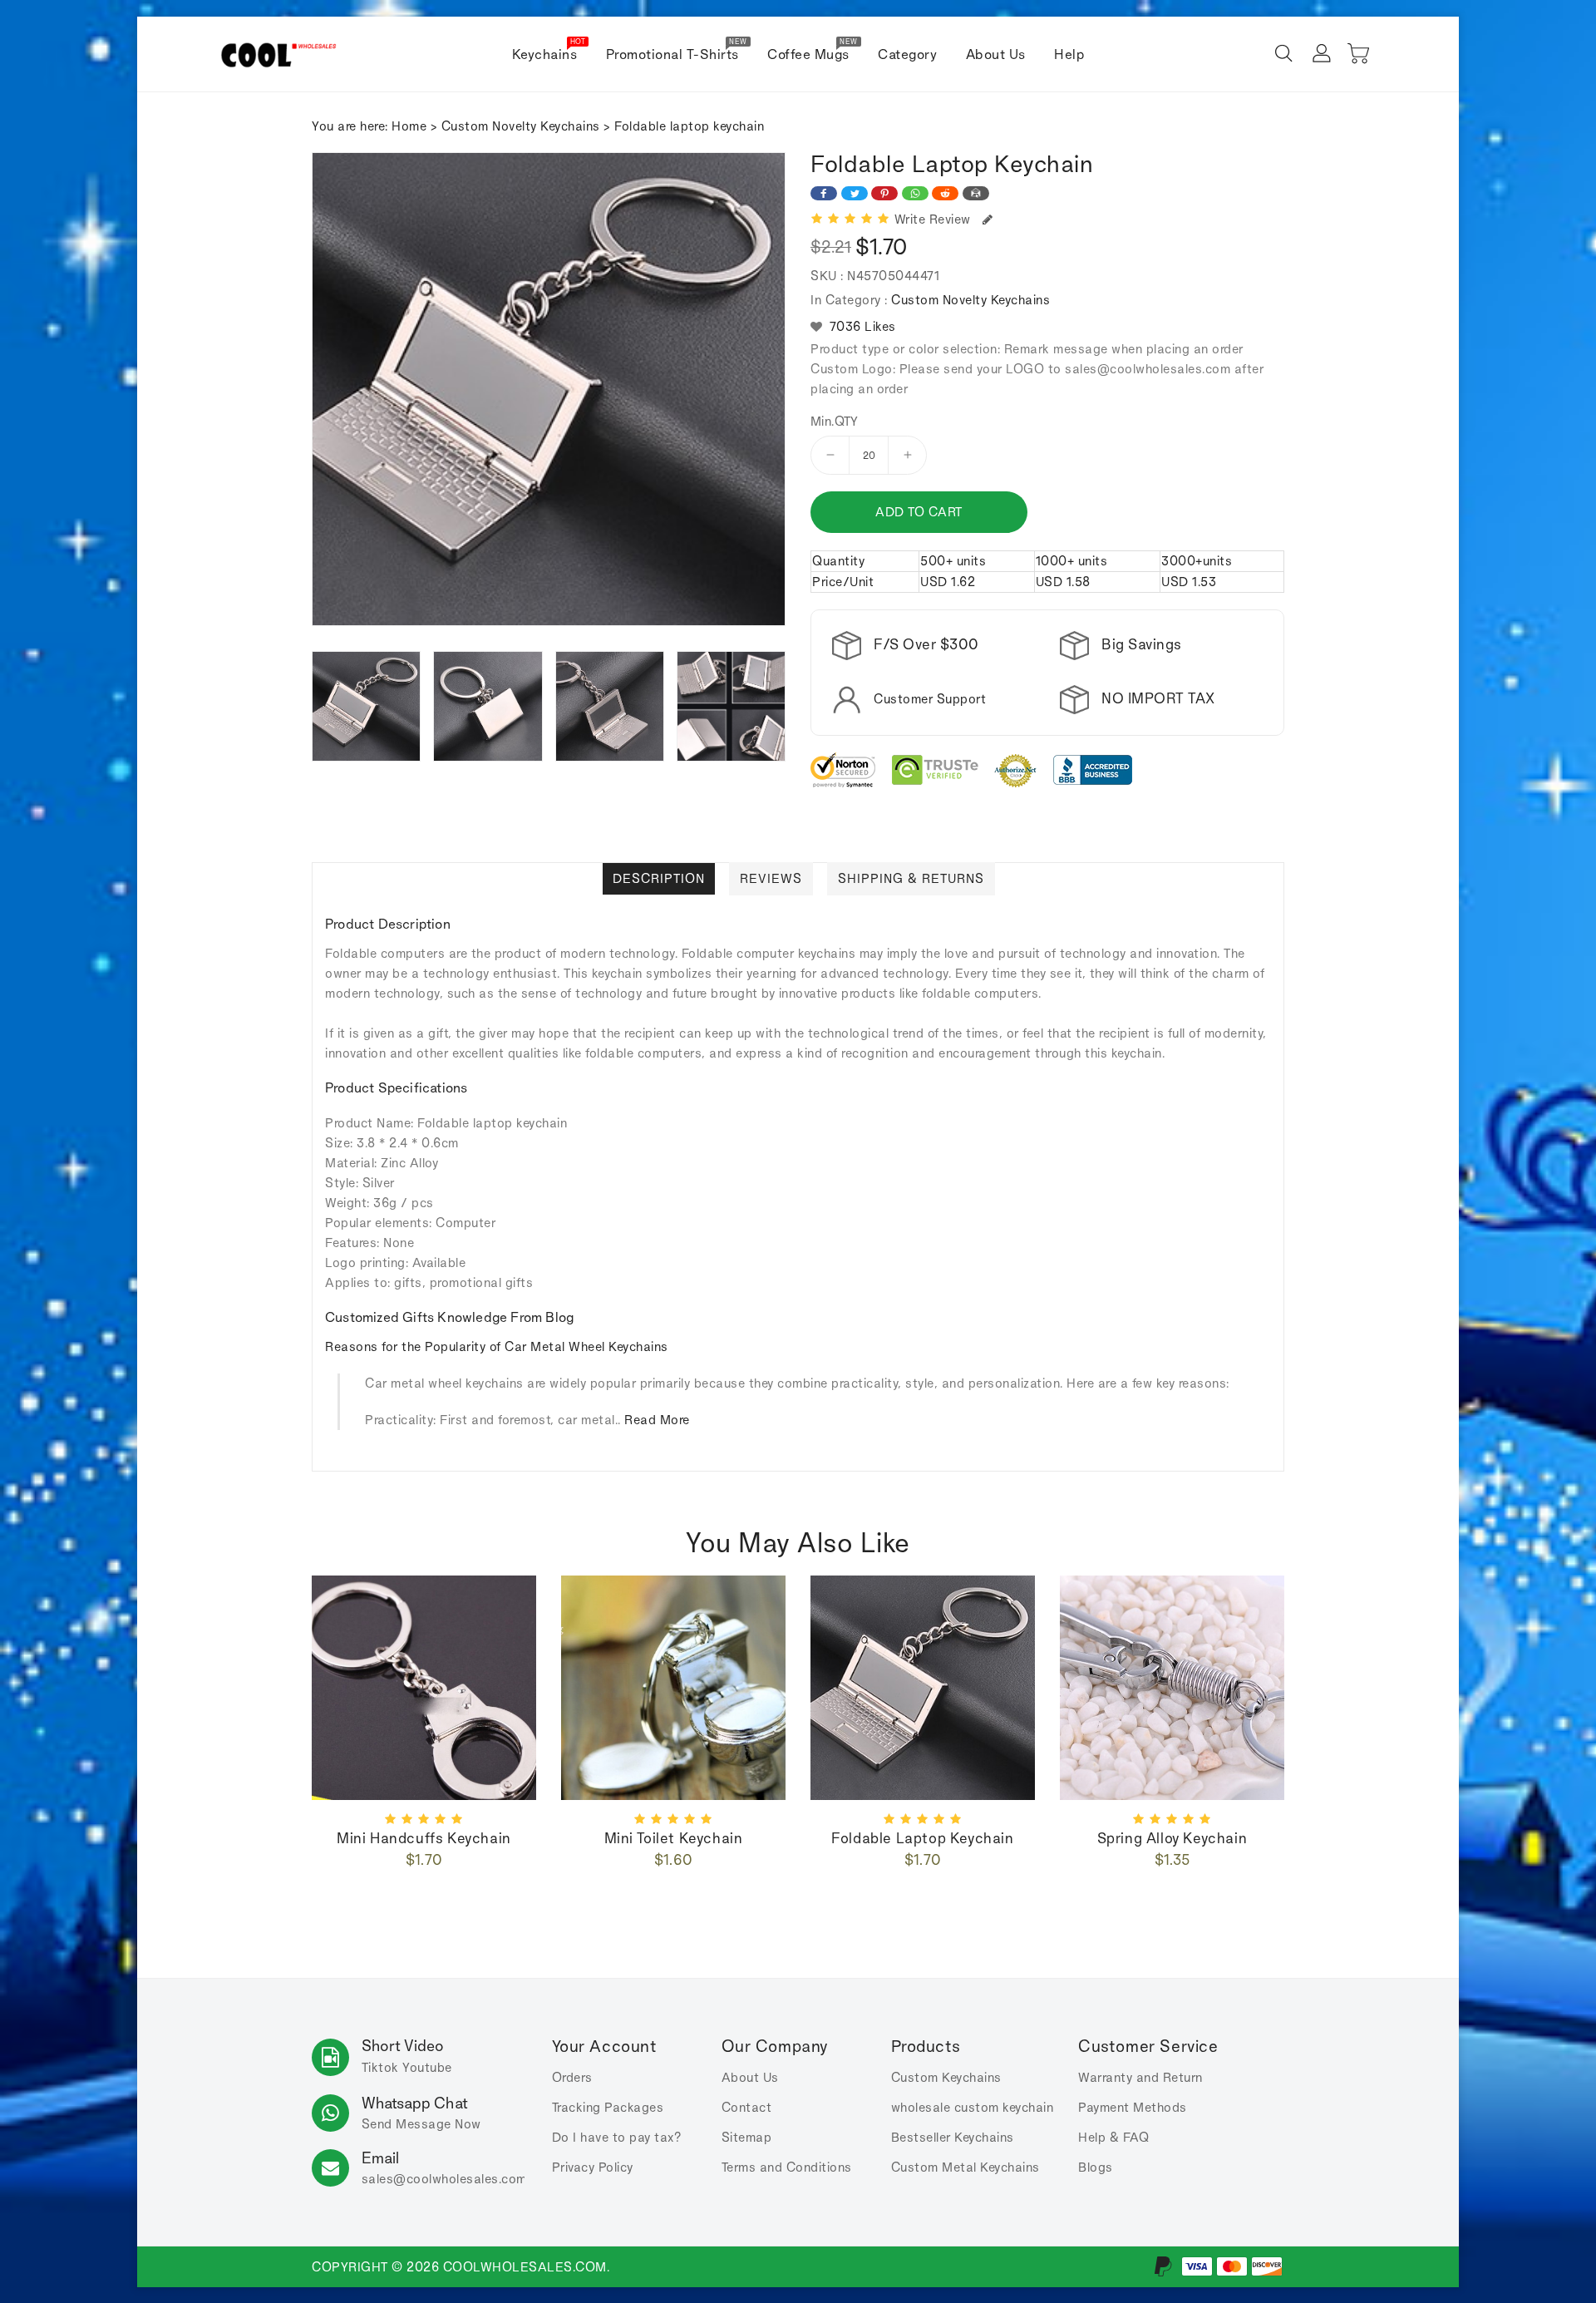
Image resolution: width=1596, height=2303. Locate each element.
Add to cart (919, 512)
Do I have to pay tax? (617, 2137)
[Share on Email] (976, 193)
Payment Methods (1133, 2107)
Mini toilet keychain (674, 1838)
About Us (750, 2077)
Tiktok (380, 2067)
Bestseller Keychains (953, 2137)
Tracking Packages (608, 2107)
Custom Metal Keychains (965, 2167)
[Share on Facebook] (824, 193)
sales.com (444, 2179)
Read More (657, 1420)
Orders (572, 2077)
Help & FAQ (1113, 2137)
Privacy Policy (593, 2167)
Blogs (1096, 2167)
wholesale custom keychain (973, 2107)
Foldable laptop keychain (922, 1838)
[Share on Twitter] (855, 193)
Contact (747, 2107)
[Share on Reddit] (945, 193)
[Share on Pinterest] (884, 193)
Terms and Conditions (787, 2167)
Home (409, 126)
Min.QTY (835, 422)
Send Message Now (421, 2124)
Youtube (427, 2067)
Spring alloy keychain (1172, 1838)
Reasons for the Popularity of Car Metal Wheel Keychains (497, 1346)
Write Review (936, 219)
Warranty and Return (1140, 2077)
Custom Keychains (946, 2077)
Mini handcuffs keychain (424, 1838)
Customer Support (930, 699)
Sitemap (747, 2137)
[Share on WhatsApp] (915, 193)
